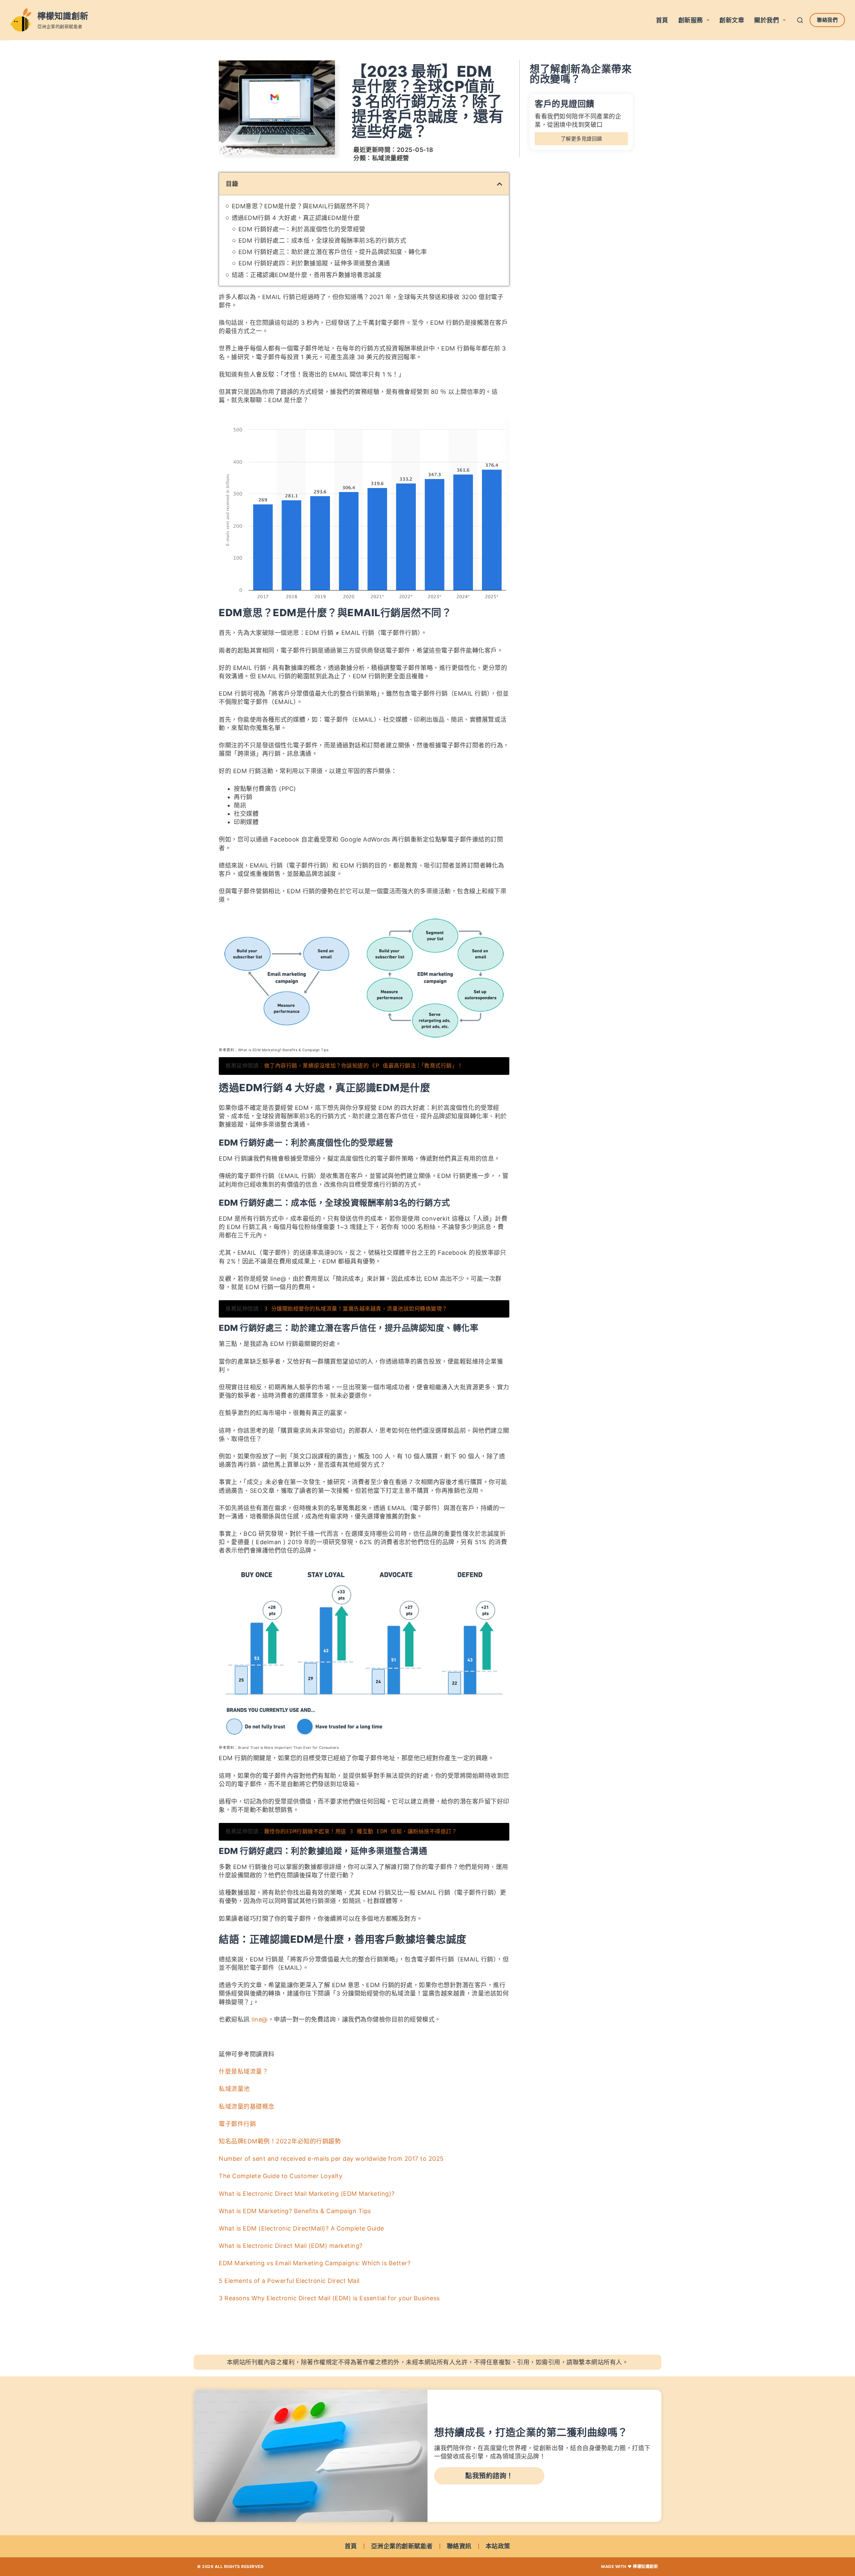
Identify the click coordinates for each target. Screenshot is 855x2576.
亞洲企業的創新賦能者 (402, 2546)
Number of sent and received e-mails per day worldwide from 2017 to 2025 (331, 2159)
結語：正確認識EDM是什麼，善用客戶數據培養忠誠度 (307, 275)
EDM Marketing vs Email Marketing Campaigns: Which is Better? (315, 2263)
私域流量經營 (391, 158)
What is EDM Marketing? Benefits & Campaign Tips (295, 2211)
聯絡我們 (827, 20)
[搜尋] (800, 20)
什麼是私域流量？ (243, 2071)
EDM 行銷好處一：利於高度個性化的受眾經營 (302, 229)
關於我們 (766, 20)
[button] (500, 184)
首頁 (662, 20)
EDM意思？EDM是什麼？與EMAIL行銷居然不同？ (301, 206)
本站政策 (498, 2546)
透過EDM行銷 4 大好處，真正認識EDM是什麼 (296, 218)
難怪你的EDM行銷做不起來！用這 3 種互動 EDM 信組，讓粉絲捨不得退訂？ (361, 1831)
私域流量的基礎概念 (247, 2106)
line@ (260, 2019)
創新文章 (732, 20)
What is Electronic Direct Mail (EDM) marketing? (291, 2246)
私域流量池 (234, 2089)
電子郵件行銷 (237, 2124)
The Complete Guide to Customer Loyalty (281, 2176)
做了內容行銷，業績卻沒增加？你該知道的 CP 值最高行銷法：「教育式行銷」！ (364, 1066)
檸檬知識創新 (63, 16)
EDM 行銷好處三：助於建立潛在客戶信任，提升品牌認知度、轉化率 (333, 252)
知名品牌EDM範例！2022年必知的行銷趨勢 (280, 2141)
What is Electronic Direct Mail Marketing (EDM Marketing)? (307, 2194)
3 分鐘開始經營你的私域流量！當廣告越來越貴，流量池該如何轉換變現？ (356, 1309)
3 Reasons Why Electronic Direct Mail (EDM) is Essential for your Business (329, 2298)
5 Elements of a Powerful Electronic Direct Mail (289, 2281)
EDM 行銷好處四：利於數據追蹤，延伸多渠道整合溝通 (314, 263)
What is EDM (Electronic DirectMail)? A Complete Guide (301, 2228)
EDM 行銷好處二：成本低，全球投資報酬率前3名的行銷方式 (322, 241)
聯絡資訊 (459, 2546)
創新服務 (691, 20)
